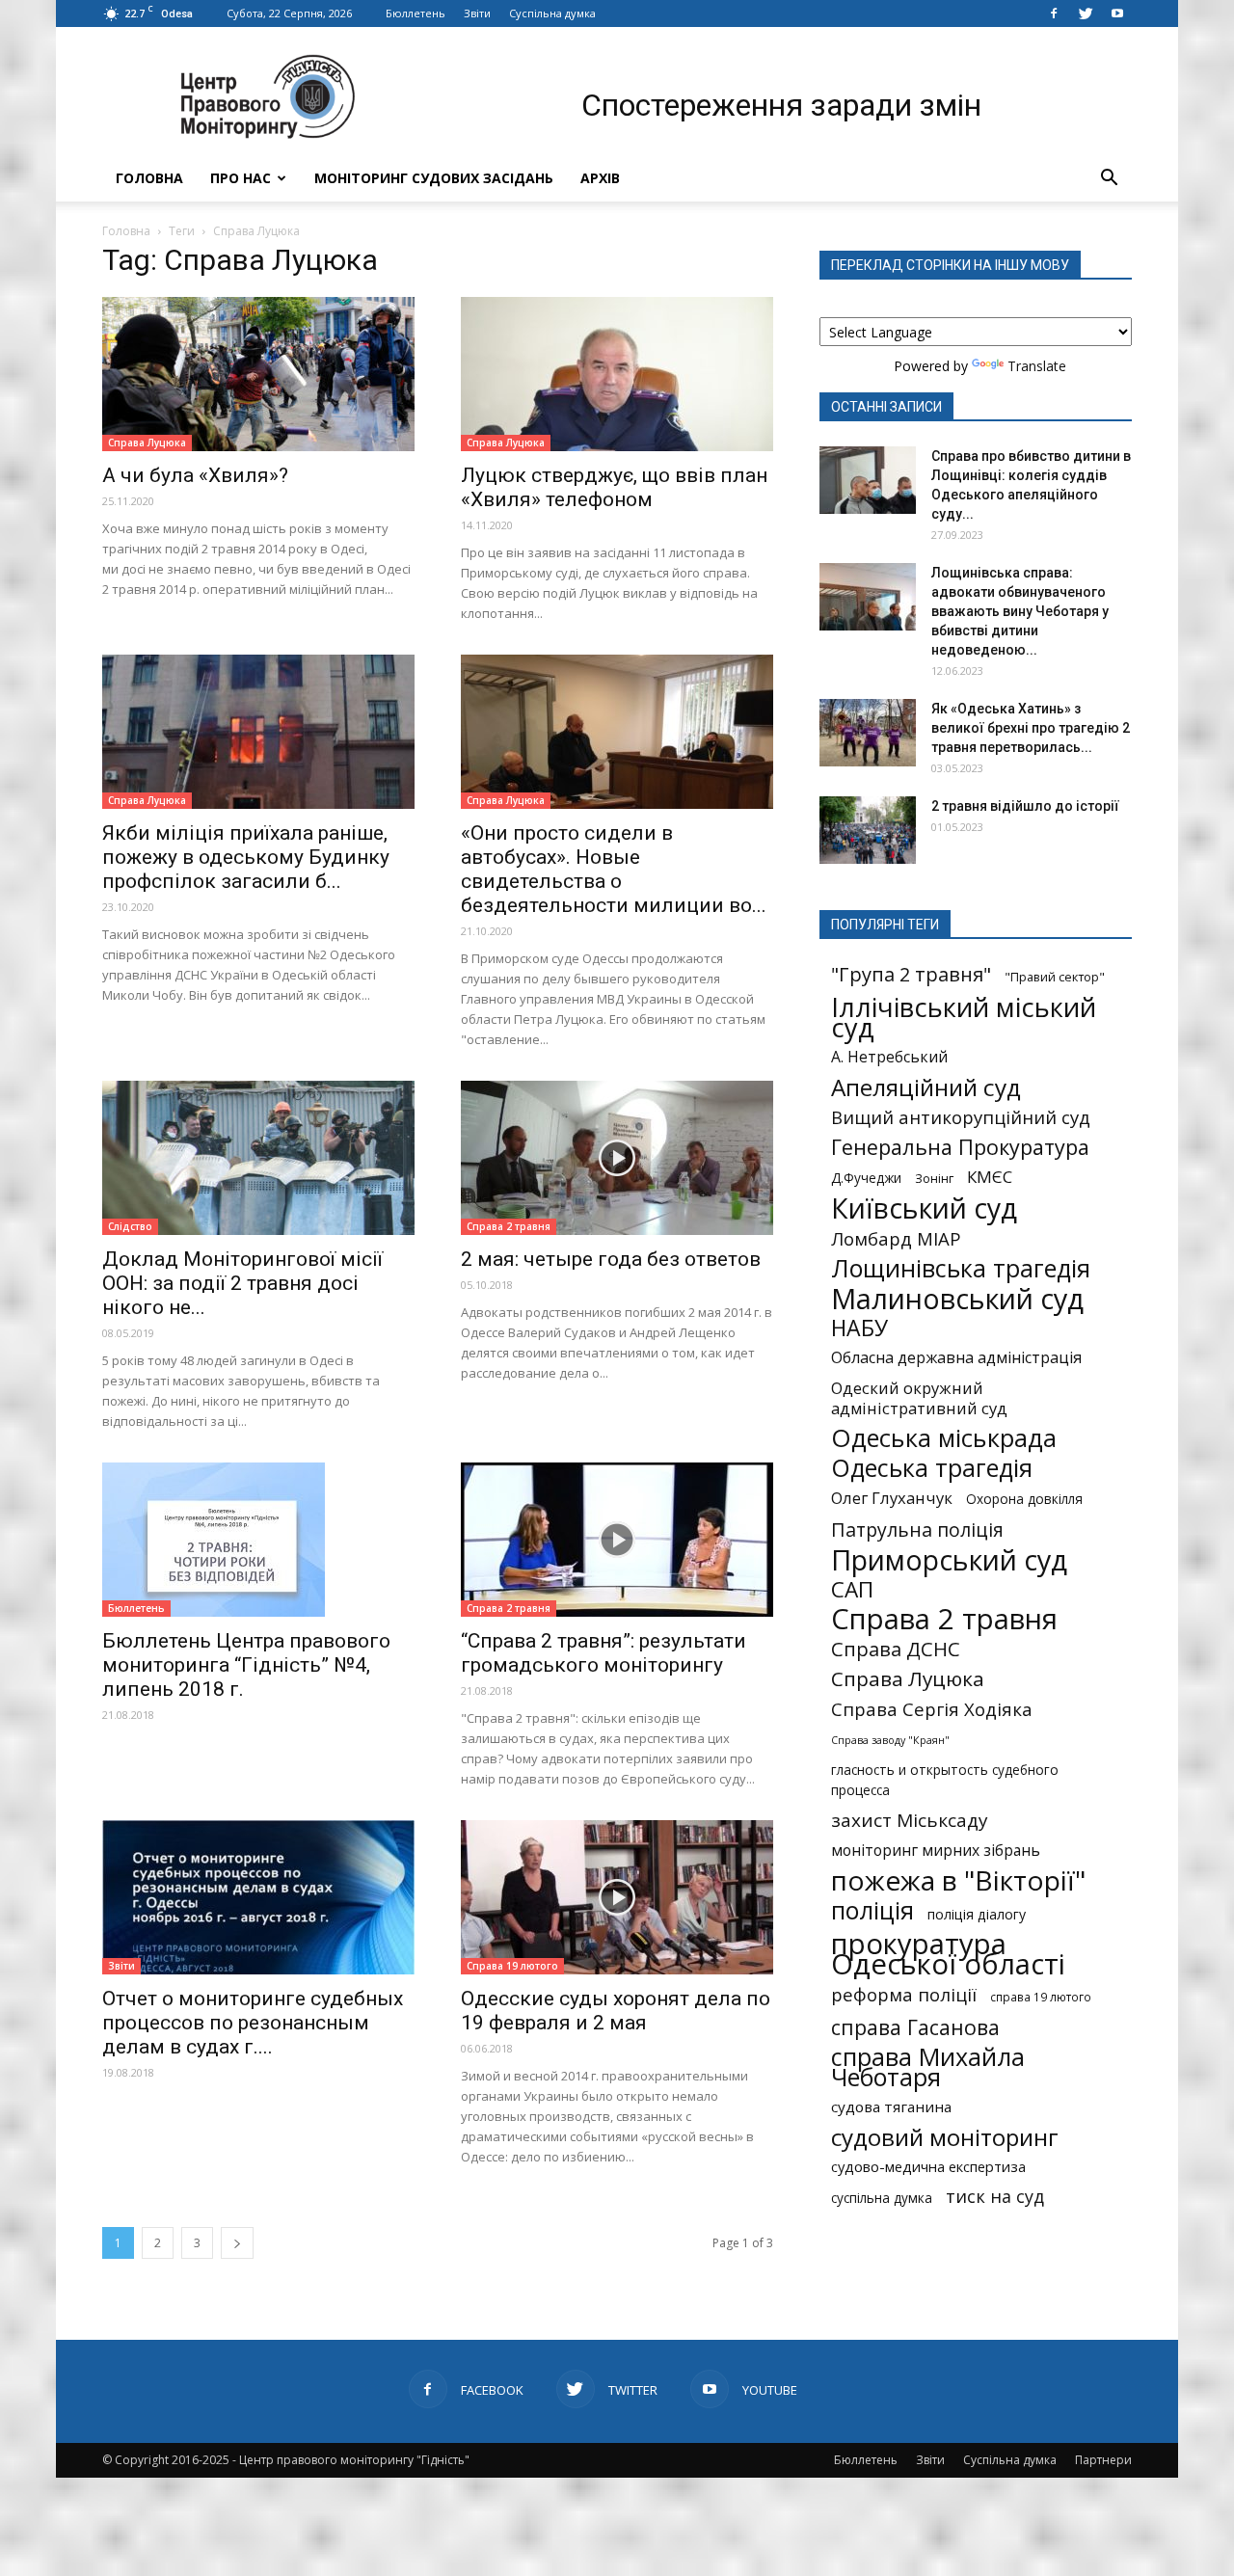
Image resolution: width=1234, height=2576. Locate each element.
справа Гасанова (915, 2027)
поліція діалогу (977, 1914)
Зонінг (934, 1178)
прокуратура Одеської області (948, 1954)
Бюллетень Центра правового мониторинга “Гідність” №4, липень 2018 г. (246, 1665)
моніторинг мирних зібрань (936, 1851)
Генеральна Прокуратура (960, 1147)
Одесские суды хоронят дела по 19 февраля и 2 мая (616, 2011)
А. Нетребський (889, 1057)
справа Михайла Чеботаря (928, 2067)
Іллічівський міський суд (964, 1017)
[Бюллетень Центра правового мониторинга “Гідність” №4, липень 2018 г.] (258, 1540)
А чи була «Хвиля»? (195, 475)
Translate (1037, 366)
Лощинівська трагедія (961, 1268)
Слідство (130, 1226)
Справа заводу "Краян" (890, 1740)
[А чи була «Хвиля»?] (258, 374)
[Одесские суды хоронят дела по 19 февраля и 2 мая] (617, 1897)
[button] (1109, 178)
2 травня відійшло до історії (1025, 806)
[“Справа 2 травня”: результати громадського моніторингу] (617, 1540)
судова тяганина (891, 2106)
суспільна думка (882, 2198)
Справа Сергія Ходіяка (932, 1709)
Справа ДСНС (896, 1649)
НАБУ (859, 1328)
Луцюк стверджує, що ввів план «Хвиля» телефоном (614, 487)
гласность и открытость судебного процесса (945, 1780)
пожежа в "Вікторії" (958, 1880)
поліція (872, 1910)
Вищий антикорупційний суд (961, 1117)
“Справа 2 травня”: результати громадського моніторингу (604, 1653)
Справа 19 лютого (512, 1966)
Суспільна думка (552, 13)
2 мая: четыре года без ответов (611, 1259)
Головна (149, 178)
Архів (600, 178)
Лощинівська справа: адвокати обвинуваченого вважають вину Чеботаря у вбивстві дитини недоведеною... (1020, 611)
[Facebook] (1054, 13)
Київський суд (924, 1208)
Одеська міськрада (944, 1438)
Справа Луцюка (147, 443)
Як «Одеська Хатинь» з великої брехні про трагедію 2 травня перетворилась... (1031, 728)
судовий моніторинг (945, 2137)
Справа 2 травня (509, 1226)
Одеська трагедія (932, 1468)
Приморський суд (949, 1559)
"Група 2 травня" (911, 974)
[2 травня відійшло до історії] (868, 830)
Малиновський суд (957, 1298)
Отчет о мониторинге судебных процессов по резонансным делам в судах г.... (253, 2023)
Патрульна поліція (917, 1529)
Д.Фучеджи (866, 1178)
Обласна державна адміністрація (956, 1358)
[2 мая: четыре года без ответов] (617, 1158)
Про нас (241, 178)
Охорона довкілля (1024, 1499)
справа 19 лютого (1041, 1997)
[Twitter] (1086, 13)
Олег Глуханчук (892, 1498)
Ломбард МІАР (896, 1238)
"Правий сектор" (1055, 977)
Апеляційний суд (926, 1087)
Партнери (1103, 2460)
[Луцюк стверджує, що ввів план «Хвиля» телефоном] (617, 374)
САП (852, 1589)
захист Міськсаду (910, 1821)
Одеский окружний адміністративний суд (919, 1398)
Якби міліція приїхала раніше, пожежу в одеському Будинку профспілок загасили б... (246, 857)
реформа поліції (904, 1994)
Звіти (477, 13)
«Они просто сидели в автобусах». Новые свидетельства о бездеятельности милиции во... (614, 869)
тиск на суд (995, 2197)
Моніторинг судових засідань (434, 178)
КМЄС (990, 1177)
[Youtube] (1117, 13)
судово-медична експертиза (928, 2166)
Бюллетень (416, 13)
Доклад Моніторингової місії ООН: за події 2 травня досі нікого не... (242, 1283)
